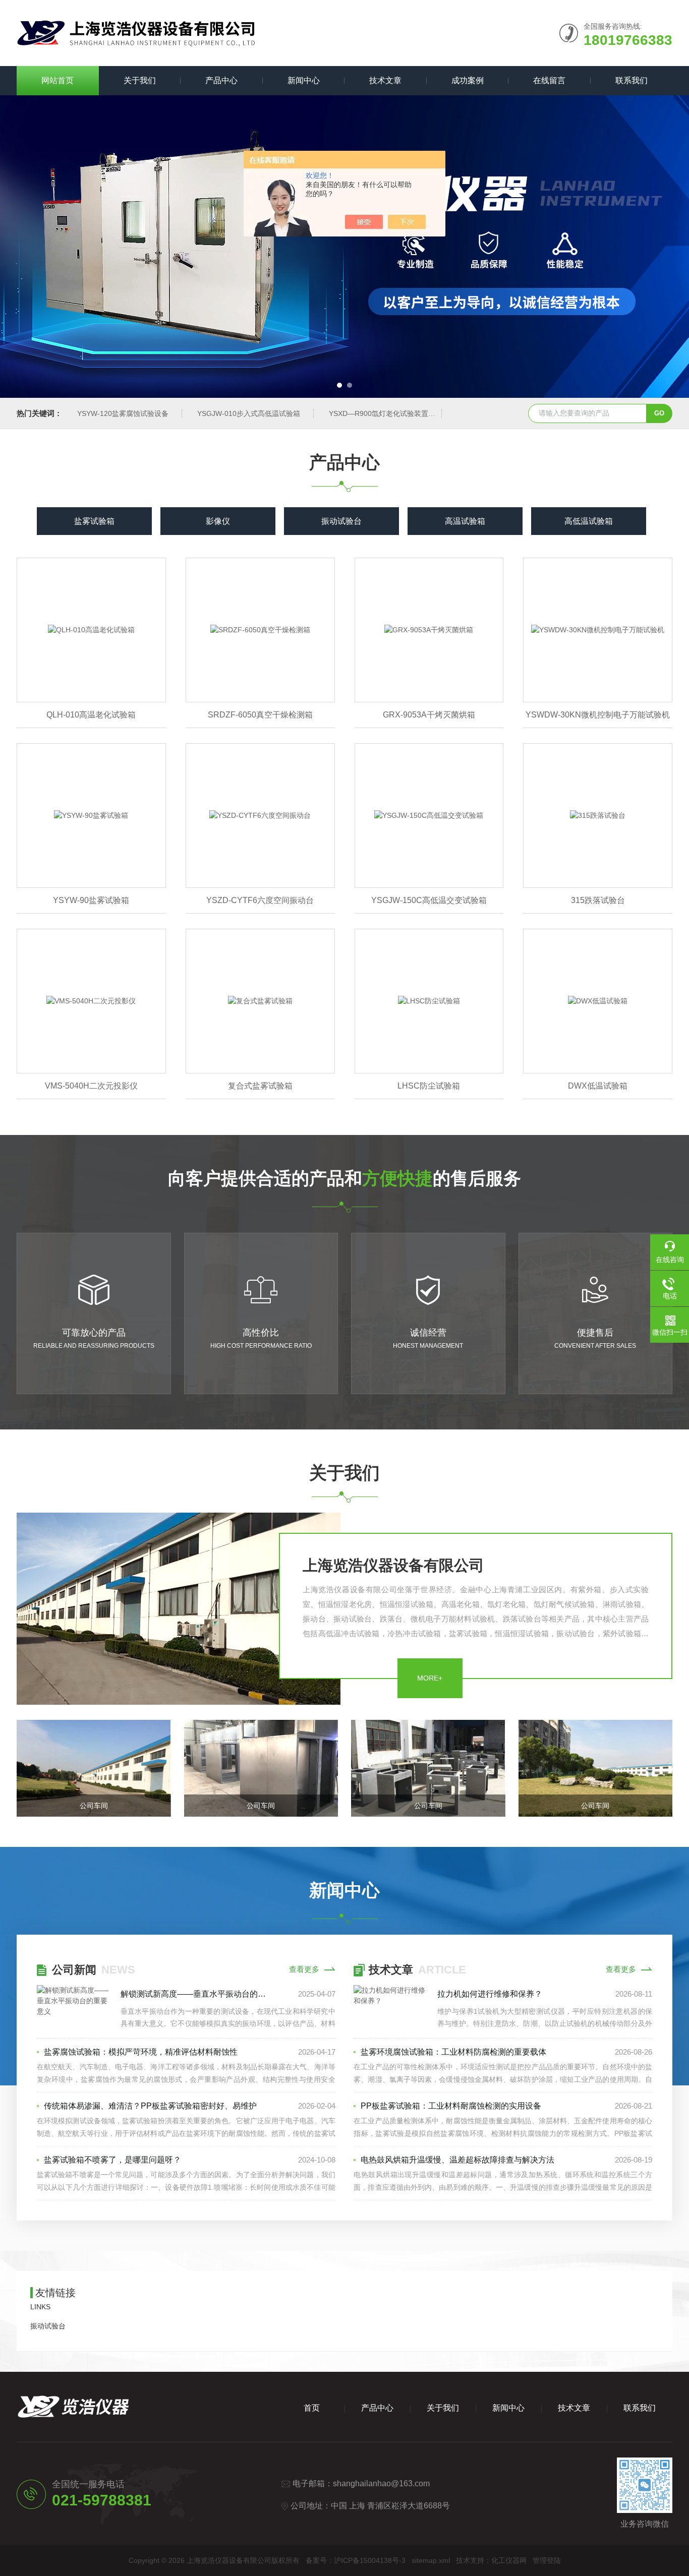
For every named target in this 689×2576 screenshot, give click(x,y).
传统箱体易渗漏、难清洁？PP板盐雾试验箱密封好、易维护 (150, 2106)
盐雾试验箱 (94, 521)
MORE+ (430, 1678)
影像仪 (218, 521)
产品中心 (221, 80)
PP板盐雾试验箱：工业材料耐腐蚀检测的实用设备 (451, 2106)
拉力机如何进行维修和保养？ (490, 1994)
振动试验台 (341, 521)
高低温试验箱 (589, 521)
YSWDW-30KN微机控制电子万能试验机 (598, 715)
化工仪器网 (509, 2560)
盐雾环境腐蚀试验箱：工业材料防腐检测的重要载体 (453, 2052)
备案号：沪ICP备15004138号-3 (356, 2560)
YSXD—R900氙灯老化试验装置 (379, 413)
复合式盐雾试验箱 (260, 1086)
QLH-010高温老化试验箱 (91, 715)
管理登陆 (547, 2560)
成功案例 (468, 80)
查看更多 (304, 1969)
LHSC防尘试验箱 (429, 1086)
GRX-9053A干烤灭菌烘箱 (429, 715)
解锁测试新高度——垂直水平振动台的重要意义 (196, 1994)
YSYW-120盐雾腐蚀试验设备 (123, 413)
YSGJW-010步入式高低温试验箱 (249, 413)
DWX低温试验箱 (598, 1086)
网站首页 (58, 80)
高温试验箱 (465, 521)
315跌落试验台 (598, 900)
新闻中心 (304, 80)
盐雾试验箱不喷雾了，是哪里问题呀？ (112, 2160)
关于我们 (140, 80)
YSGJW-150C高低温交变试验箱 (429, 900)
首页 (312, 2408)
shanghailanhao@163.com (381, 2483)
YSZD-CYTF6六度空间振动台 (260, 900)
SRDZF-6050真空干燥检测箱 (260, 715)
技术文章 (385, 80)
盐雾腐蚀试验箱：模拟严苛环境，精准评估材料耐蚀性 (141, 2052)
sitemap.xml (431, 2560)
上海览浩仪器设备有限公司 (393, 1565)
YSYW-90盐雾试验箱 (91, 900)
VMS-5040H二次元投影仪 (91, 1086)
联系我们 (631, 80)
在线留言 (549, 80)
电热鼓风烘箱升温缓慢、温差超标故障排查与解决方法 (457, 2160)
